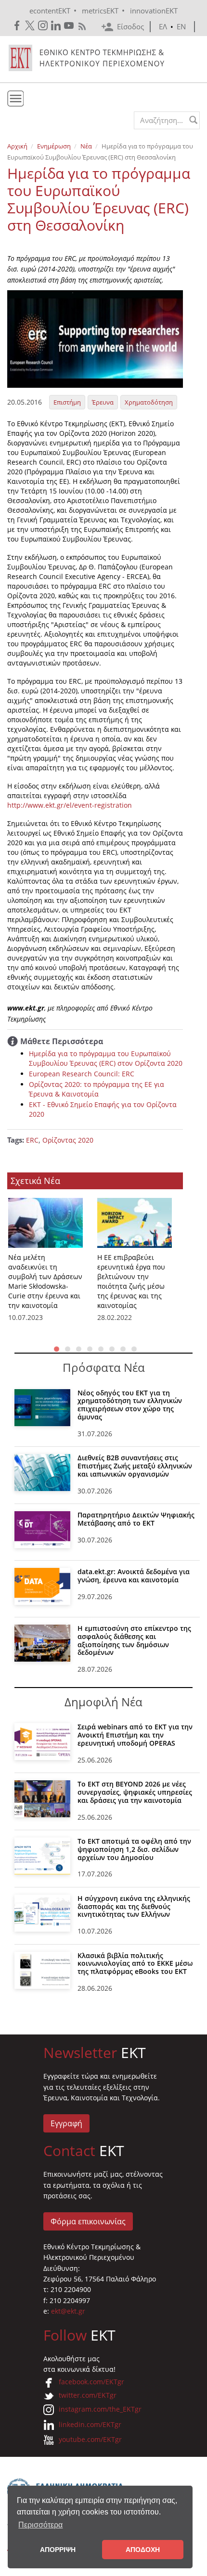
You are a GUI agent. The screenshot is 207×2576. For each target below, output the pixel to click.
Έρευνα (103, 402)
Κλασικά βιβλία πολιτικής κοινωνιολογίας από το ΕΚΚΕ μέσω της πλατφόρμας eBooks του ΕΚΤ (135, 1964)
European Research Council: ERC (82, 1074)
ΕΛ (163, 26)
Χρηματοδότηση (149, 402)
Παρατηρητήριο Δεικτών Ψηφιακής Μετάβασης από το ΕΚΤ (136, 1519)
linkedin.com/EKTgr (90, 2424)
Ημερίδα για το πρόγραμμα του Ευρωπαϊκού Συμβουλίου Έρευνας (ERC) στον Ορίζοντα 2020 (106, 1058)
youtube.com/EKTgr (90, 2439)
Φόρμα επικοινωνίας (88, 2221)
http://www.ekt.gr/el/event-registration (70, 805)
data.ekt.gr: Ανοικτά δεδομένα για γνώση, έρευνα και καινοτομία (134, 1576)
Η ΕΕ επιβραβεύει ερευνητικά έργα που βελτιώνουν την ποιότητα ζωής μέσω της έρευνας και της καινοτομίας (131, 1281)
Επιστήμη (67, 402)
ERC (32, 1140)
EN (181, 26)
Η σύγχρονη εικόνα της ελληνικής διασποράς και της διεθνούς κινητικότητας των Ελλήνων (134, 1906)
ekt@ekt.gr (68, 2311)
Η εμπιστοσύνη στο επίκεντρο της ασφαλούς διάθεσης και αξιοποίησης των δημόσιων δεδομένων (134, 1640)
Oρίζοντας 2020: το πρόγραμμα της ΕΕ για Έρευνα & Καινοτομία (97, 1089)
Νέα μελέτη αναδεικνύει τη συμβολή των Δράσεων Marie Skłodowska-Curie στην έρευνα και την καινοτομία (45, 1281)
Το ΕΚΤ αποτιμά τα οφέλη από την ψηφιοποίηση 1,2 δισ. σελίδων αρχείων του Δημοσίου (134, 1849)
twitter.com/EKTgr (88, 2395)
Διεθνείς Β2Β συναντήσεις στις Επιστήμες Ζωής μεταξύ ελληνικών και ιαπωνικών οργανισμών (135, 1466)
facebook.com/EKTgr (91, 2382)
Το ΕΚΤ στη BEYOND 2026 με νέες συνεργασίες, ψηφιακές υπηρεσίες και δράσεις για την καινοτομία (135, 1792)
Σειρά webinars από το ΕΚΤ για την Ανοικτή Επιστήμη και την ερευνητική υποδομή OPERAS (135, 1735)
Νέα (86, 146)
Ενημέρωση (54, 146)
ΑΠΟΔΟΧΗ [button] (143, 2550)
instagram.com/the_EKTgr (100, 2409)
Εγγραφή (66, 2123)
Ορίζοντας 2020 (68, 1140)
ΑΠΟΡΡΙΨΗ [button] (58, 2550)
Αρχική (17, 146)
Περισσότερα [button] (40, 2525)
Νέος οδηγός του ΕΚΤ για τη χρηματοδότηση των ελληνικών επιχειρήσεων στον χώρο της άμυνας (130, 1405)
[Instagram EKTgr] (44, 26)
